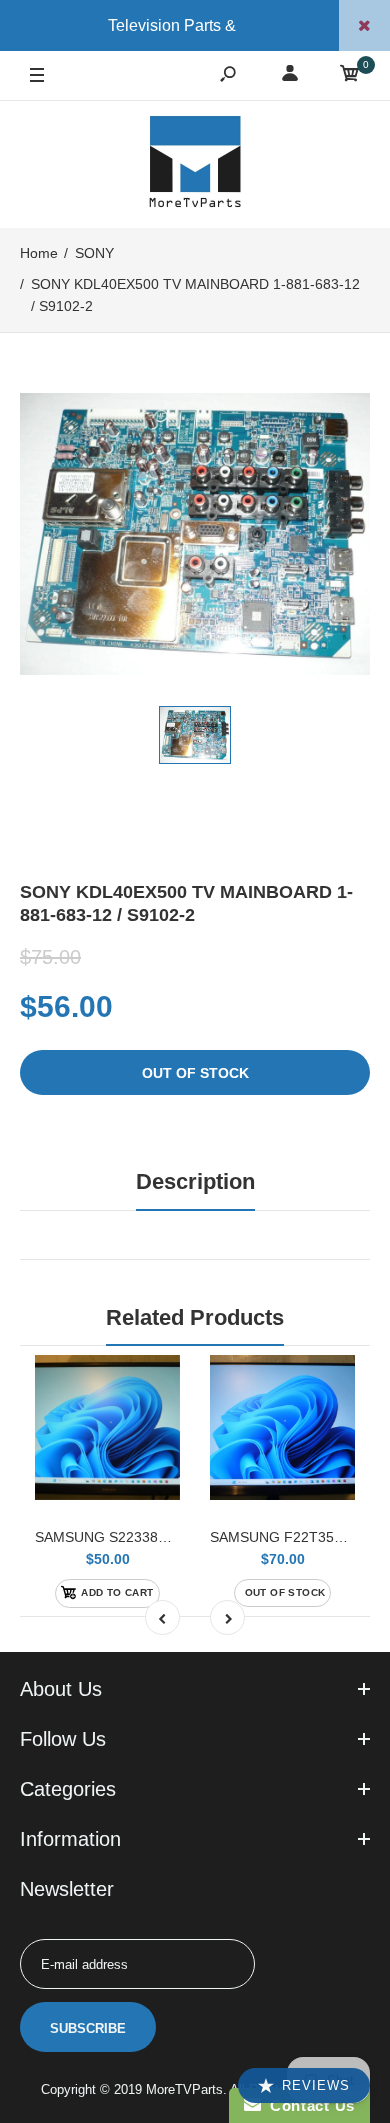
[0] (350, 76)
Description (195, 1181)
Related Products (195, 1317)
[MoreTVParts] (195, 164)
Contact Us (308, 2105)
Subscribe (88, 2028)
